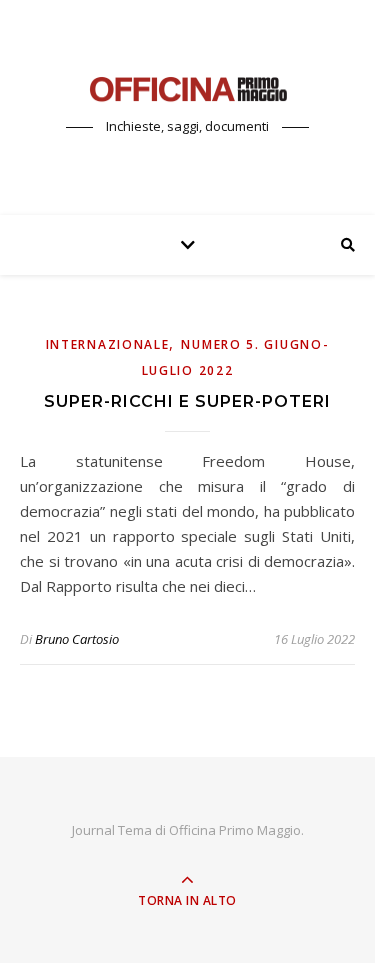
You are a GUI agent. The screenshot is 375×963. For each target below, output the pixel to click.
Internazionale (108, 344)
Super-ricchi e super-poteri (187, 401)
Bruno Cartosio (77, 639)
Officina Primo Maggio (235, 830)
